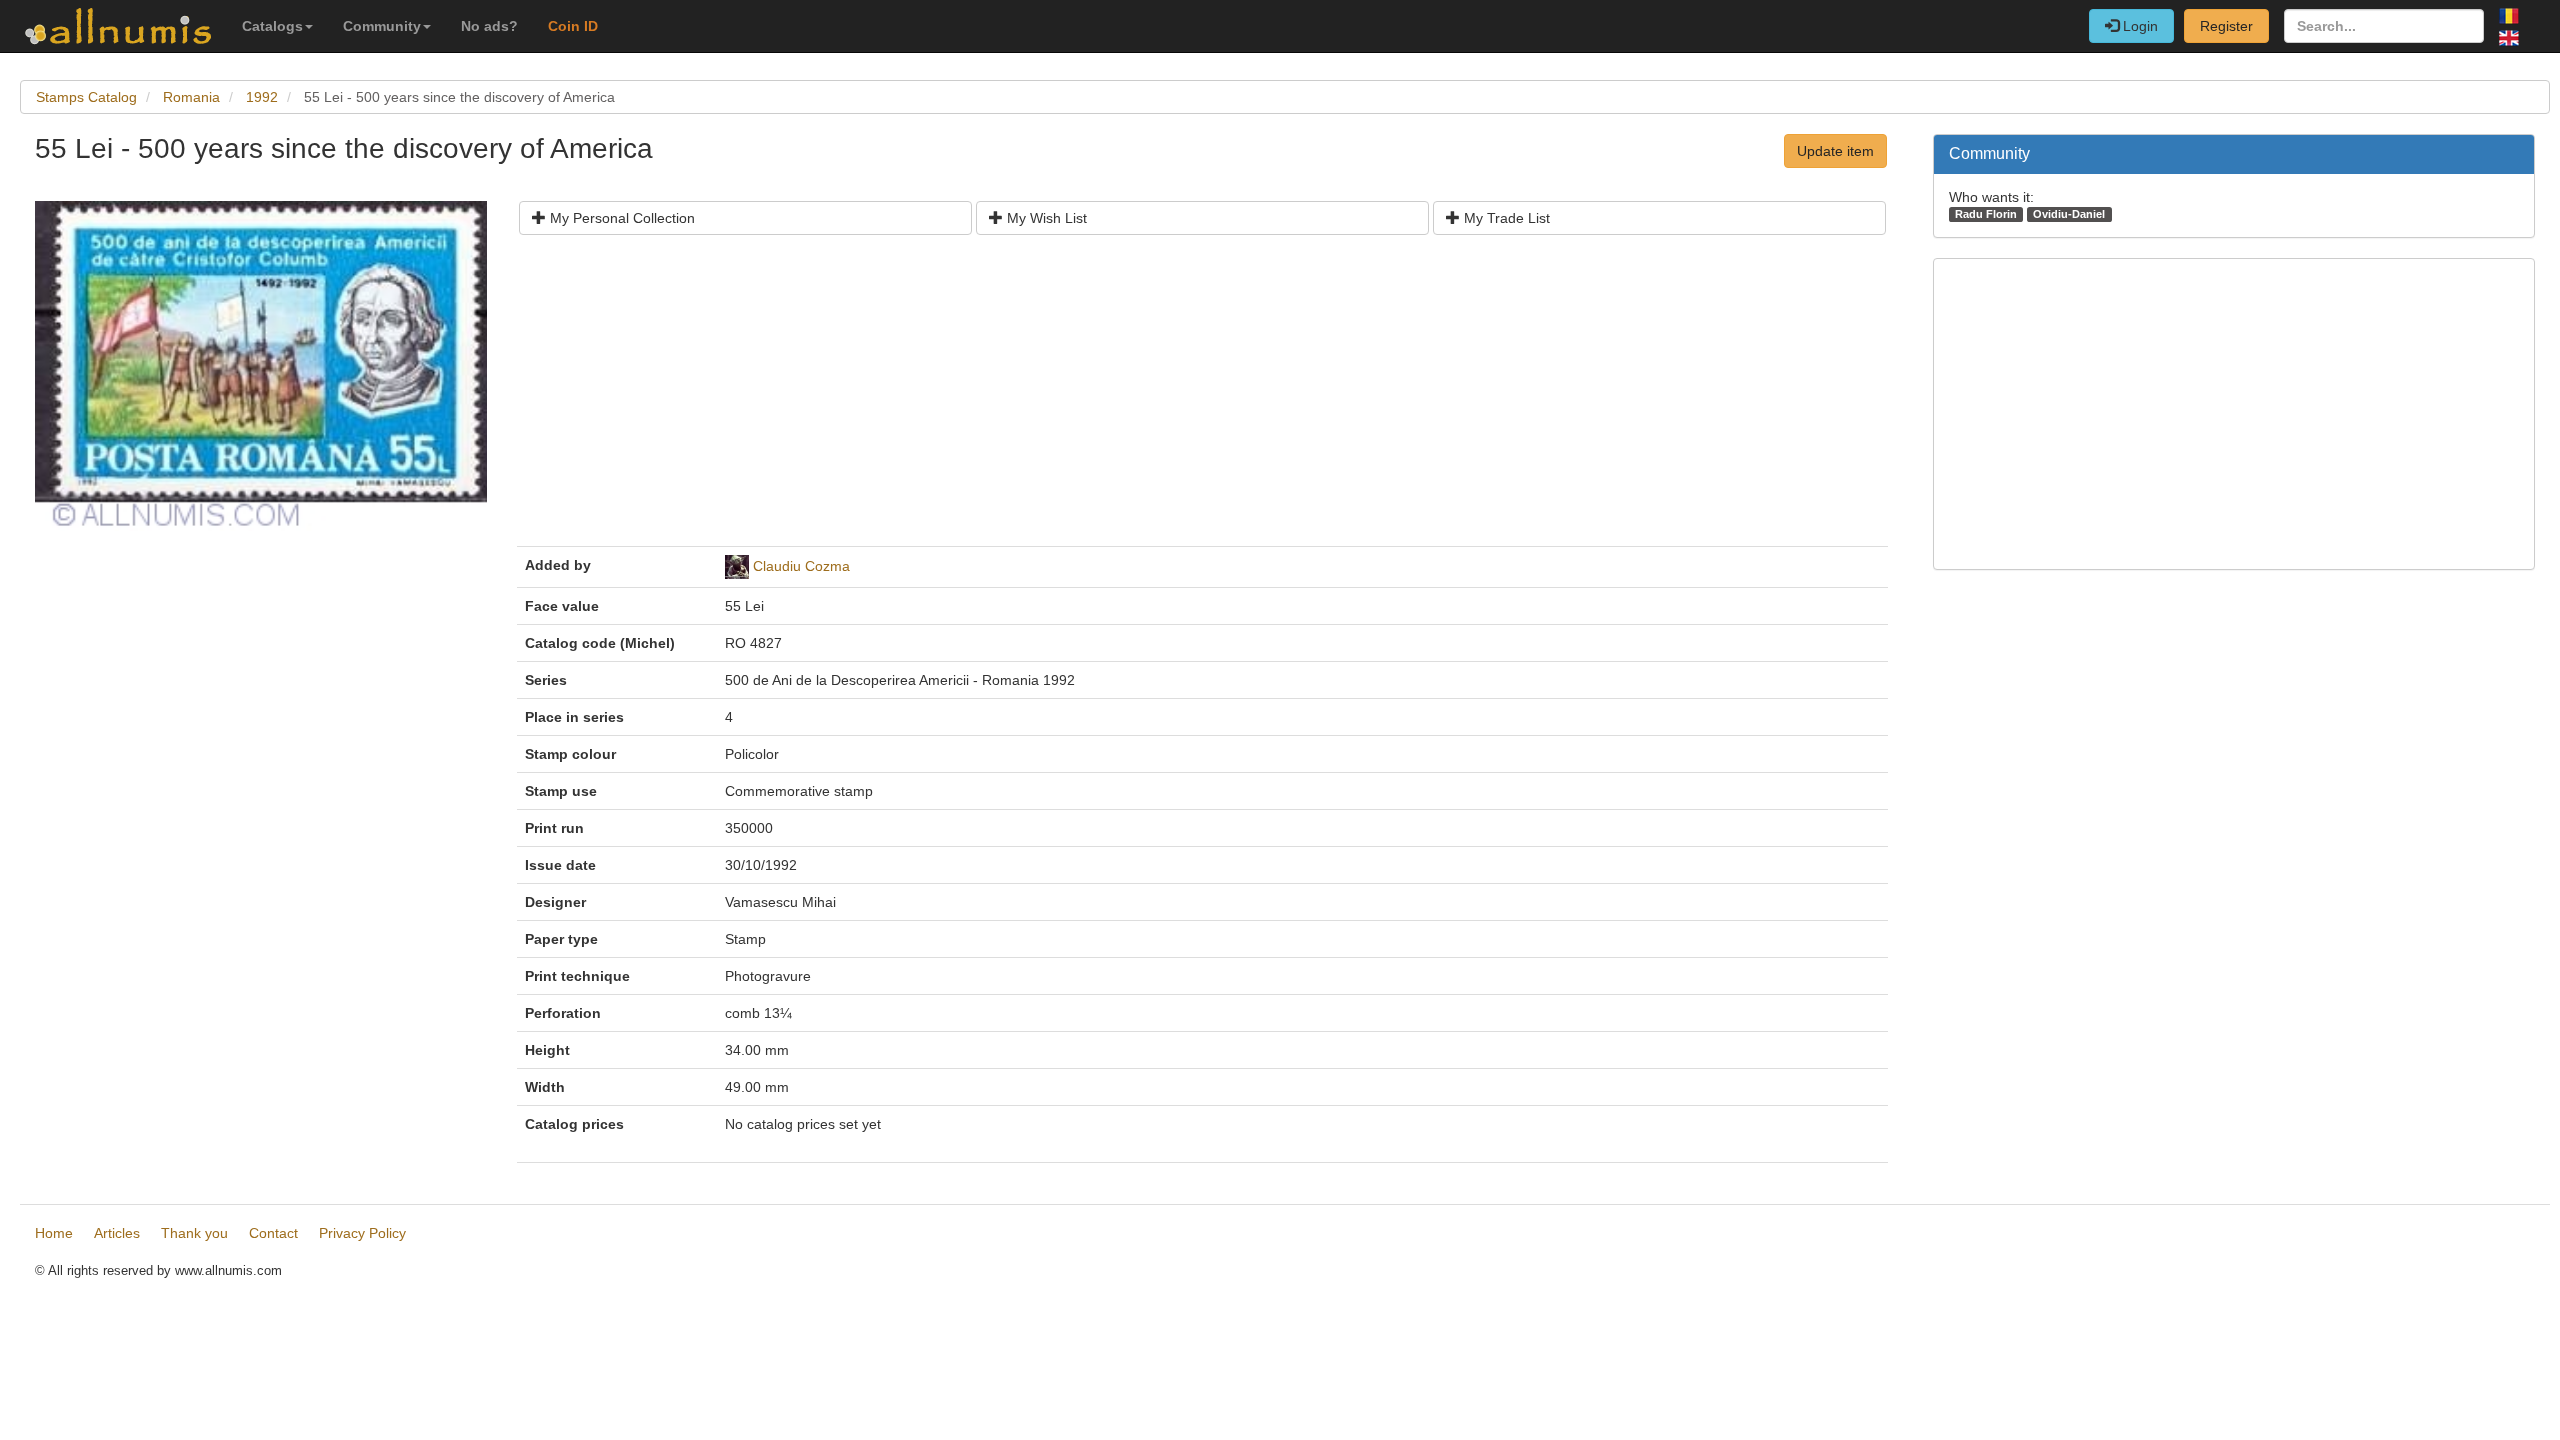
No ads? (489, 26)
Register (2226, 26)
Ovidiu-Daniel (2069, 214)
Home (54, 1233)
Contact (273, 1233)
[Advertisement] (1125, 398)
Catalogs (272, 26)
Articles (117, 1233)
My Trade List (1505, 218)
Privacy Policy (362, 1233)
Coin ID (573, 26)
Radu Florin (1986, 214)
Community (382, 26)
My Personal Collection (620, 218)
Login (2138, 26)
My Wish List (1045, 218)
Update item (1835, 151)
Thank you (194, 1233)
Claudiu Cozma (801, 566)
